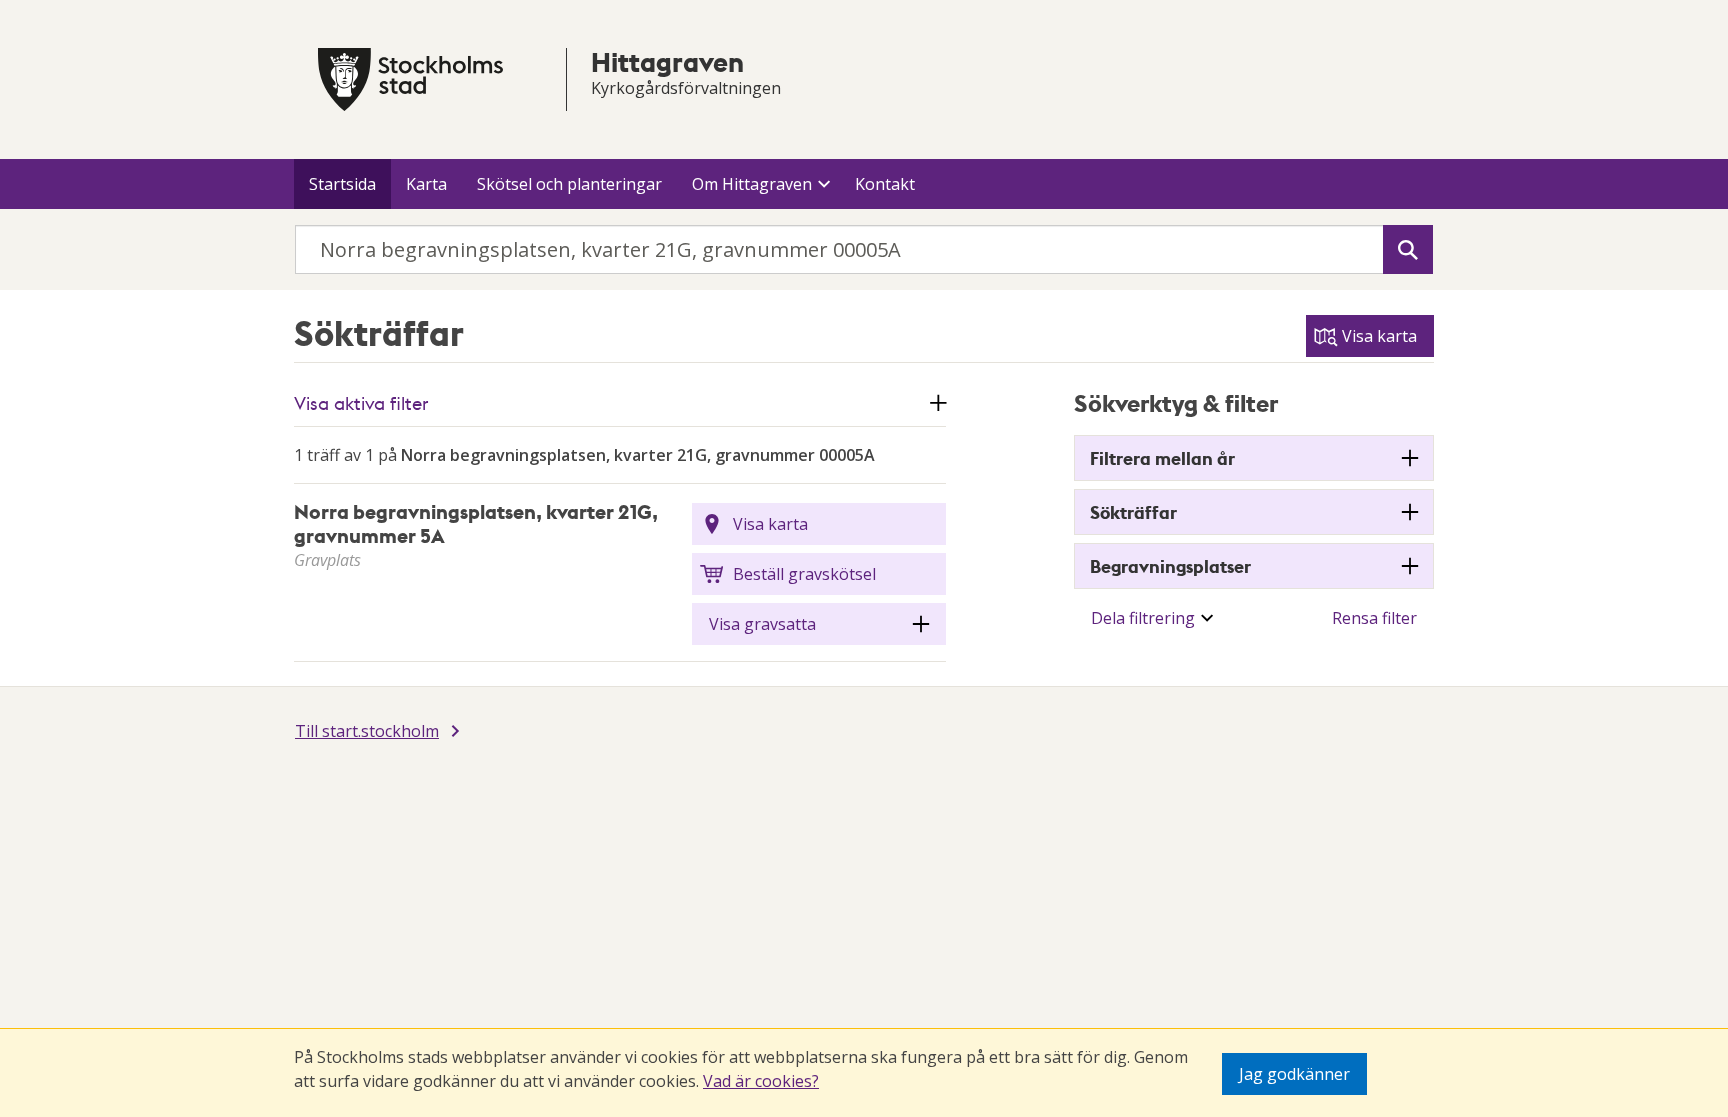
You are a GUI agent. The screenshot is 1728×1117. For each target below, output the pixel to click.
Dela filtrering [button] (1143, 618)
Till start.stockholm (367, 731)
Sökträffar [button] (1133, 512)
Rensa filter (1374, 618)
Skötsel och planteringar (569, 184)
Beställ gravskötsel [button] (804, 574)
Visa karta (1379, 336)
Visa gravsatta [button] (762, 624)
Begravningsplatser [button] (1170, 566)
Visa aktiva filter (361, 402)
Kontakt (885, 184)
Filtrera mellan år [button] (1162, 458)
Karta (426, 184)
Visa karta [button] (770, 524)
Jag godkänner (1294, 1074)
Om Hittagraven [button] (752, 184)
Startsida (342, 184)
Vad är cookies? (761, 1081)
